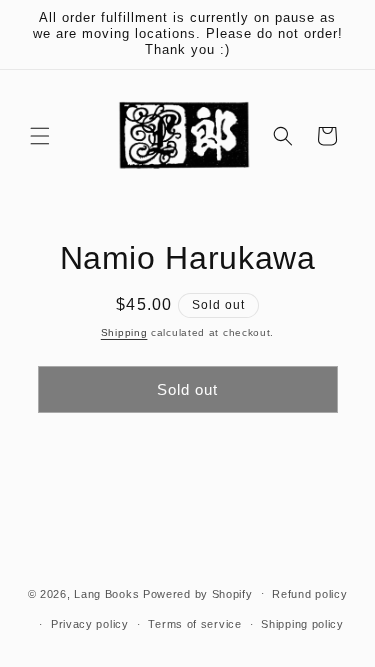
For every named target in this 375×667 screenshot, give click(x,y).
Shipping (124, 332)
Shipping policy (302, 624)
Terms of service (194, 624)
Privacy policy (90, 624)
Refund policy (309, 594)
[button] (40, 136)
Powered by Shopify (198, 593)
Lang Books (106, 593)
